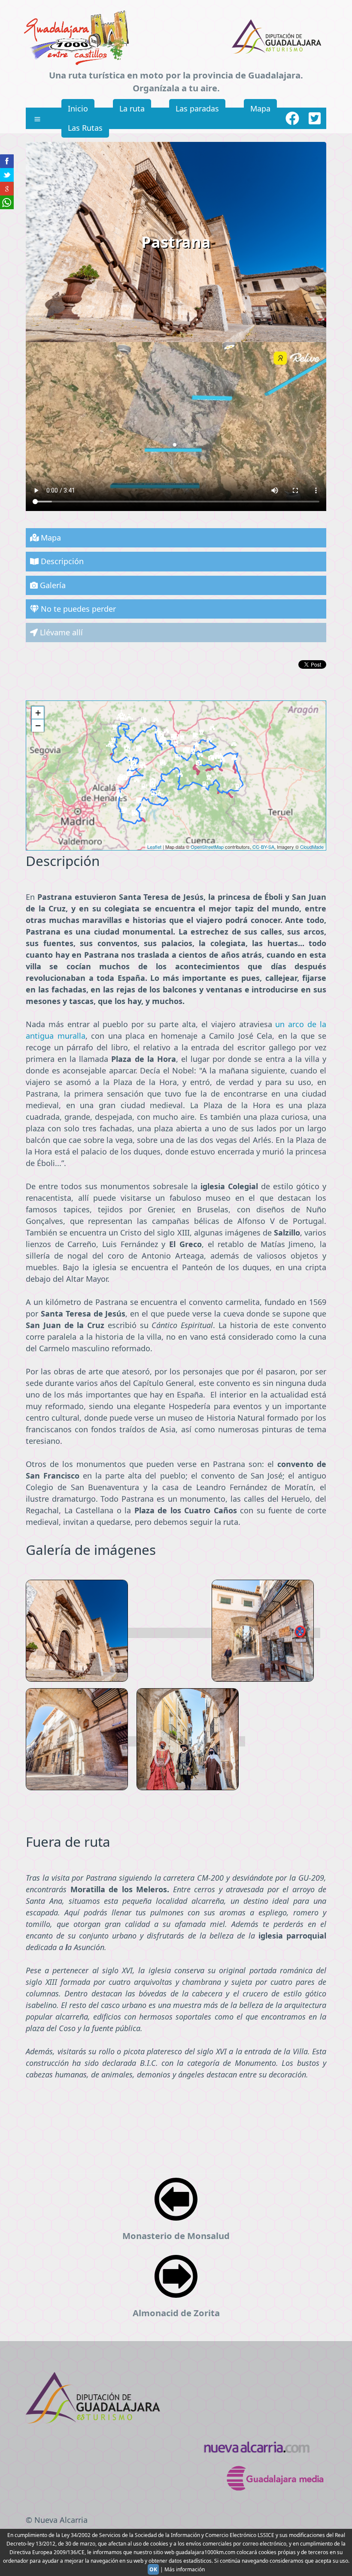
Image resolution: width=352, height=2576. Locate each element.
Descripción (61, 561)
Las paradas (197, 108)
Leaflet (154, 847)
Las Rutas (85, 128)
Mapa (260, 108)
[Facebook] (292, 118)
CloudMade (312, 847)
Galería (52, 585)
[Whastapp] (7, 202)
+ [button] (38, 713)
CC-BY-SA (263, 847)
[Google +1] (7, 189)
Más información (185, 2569)
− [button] (38, 726)
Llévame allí (60, 632)
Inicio (78, 108)
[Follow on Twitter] (315, 118)
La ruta (132, 108)
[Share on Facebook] (7, 161)
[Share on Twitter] (7, 175)
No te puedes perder (77, 609)
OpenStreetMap (207, 847)
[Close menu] (37, 119)
